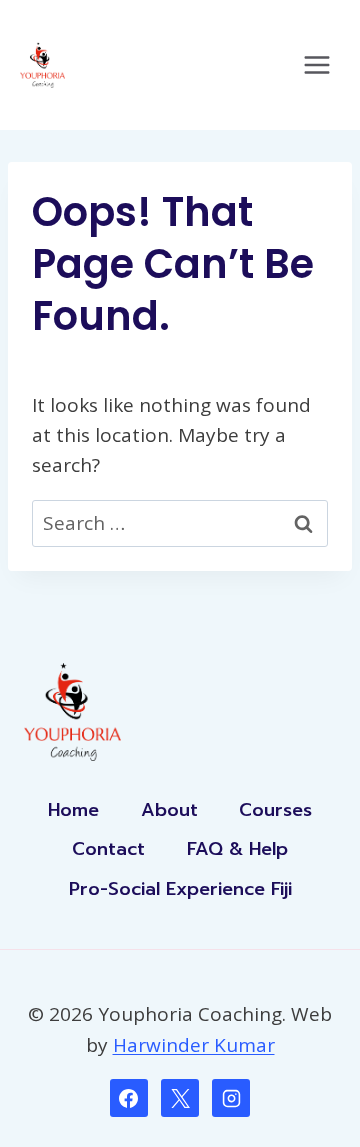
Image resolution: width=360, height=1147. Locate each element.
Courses (275, 810)
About (169, 810)
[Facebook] (129, 1098)
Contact (108, 849)
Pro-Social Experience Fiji (180, 889)
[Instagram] (231, 1098)
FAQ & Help (237, 849)
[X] (180, 1098)
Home (73, 810)
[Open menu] (316, 64)
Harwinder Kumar (194, 1045)
